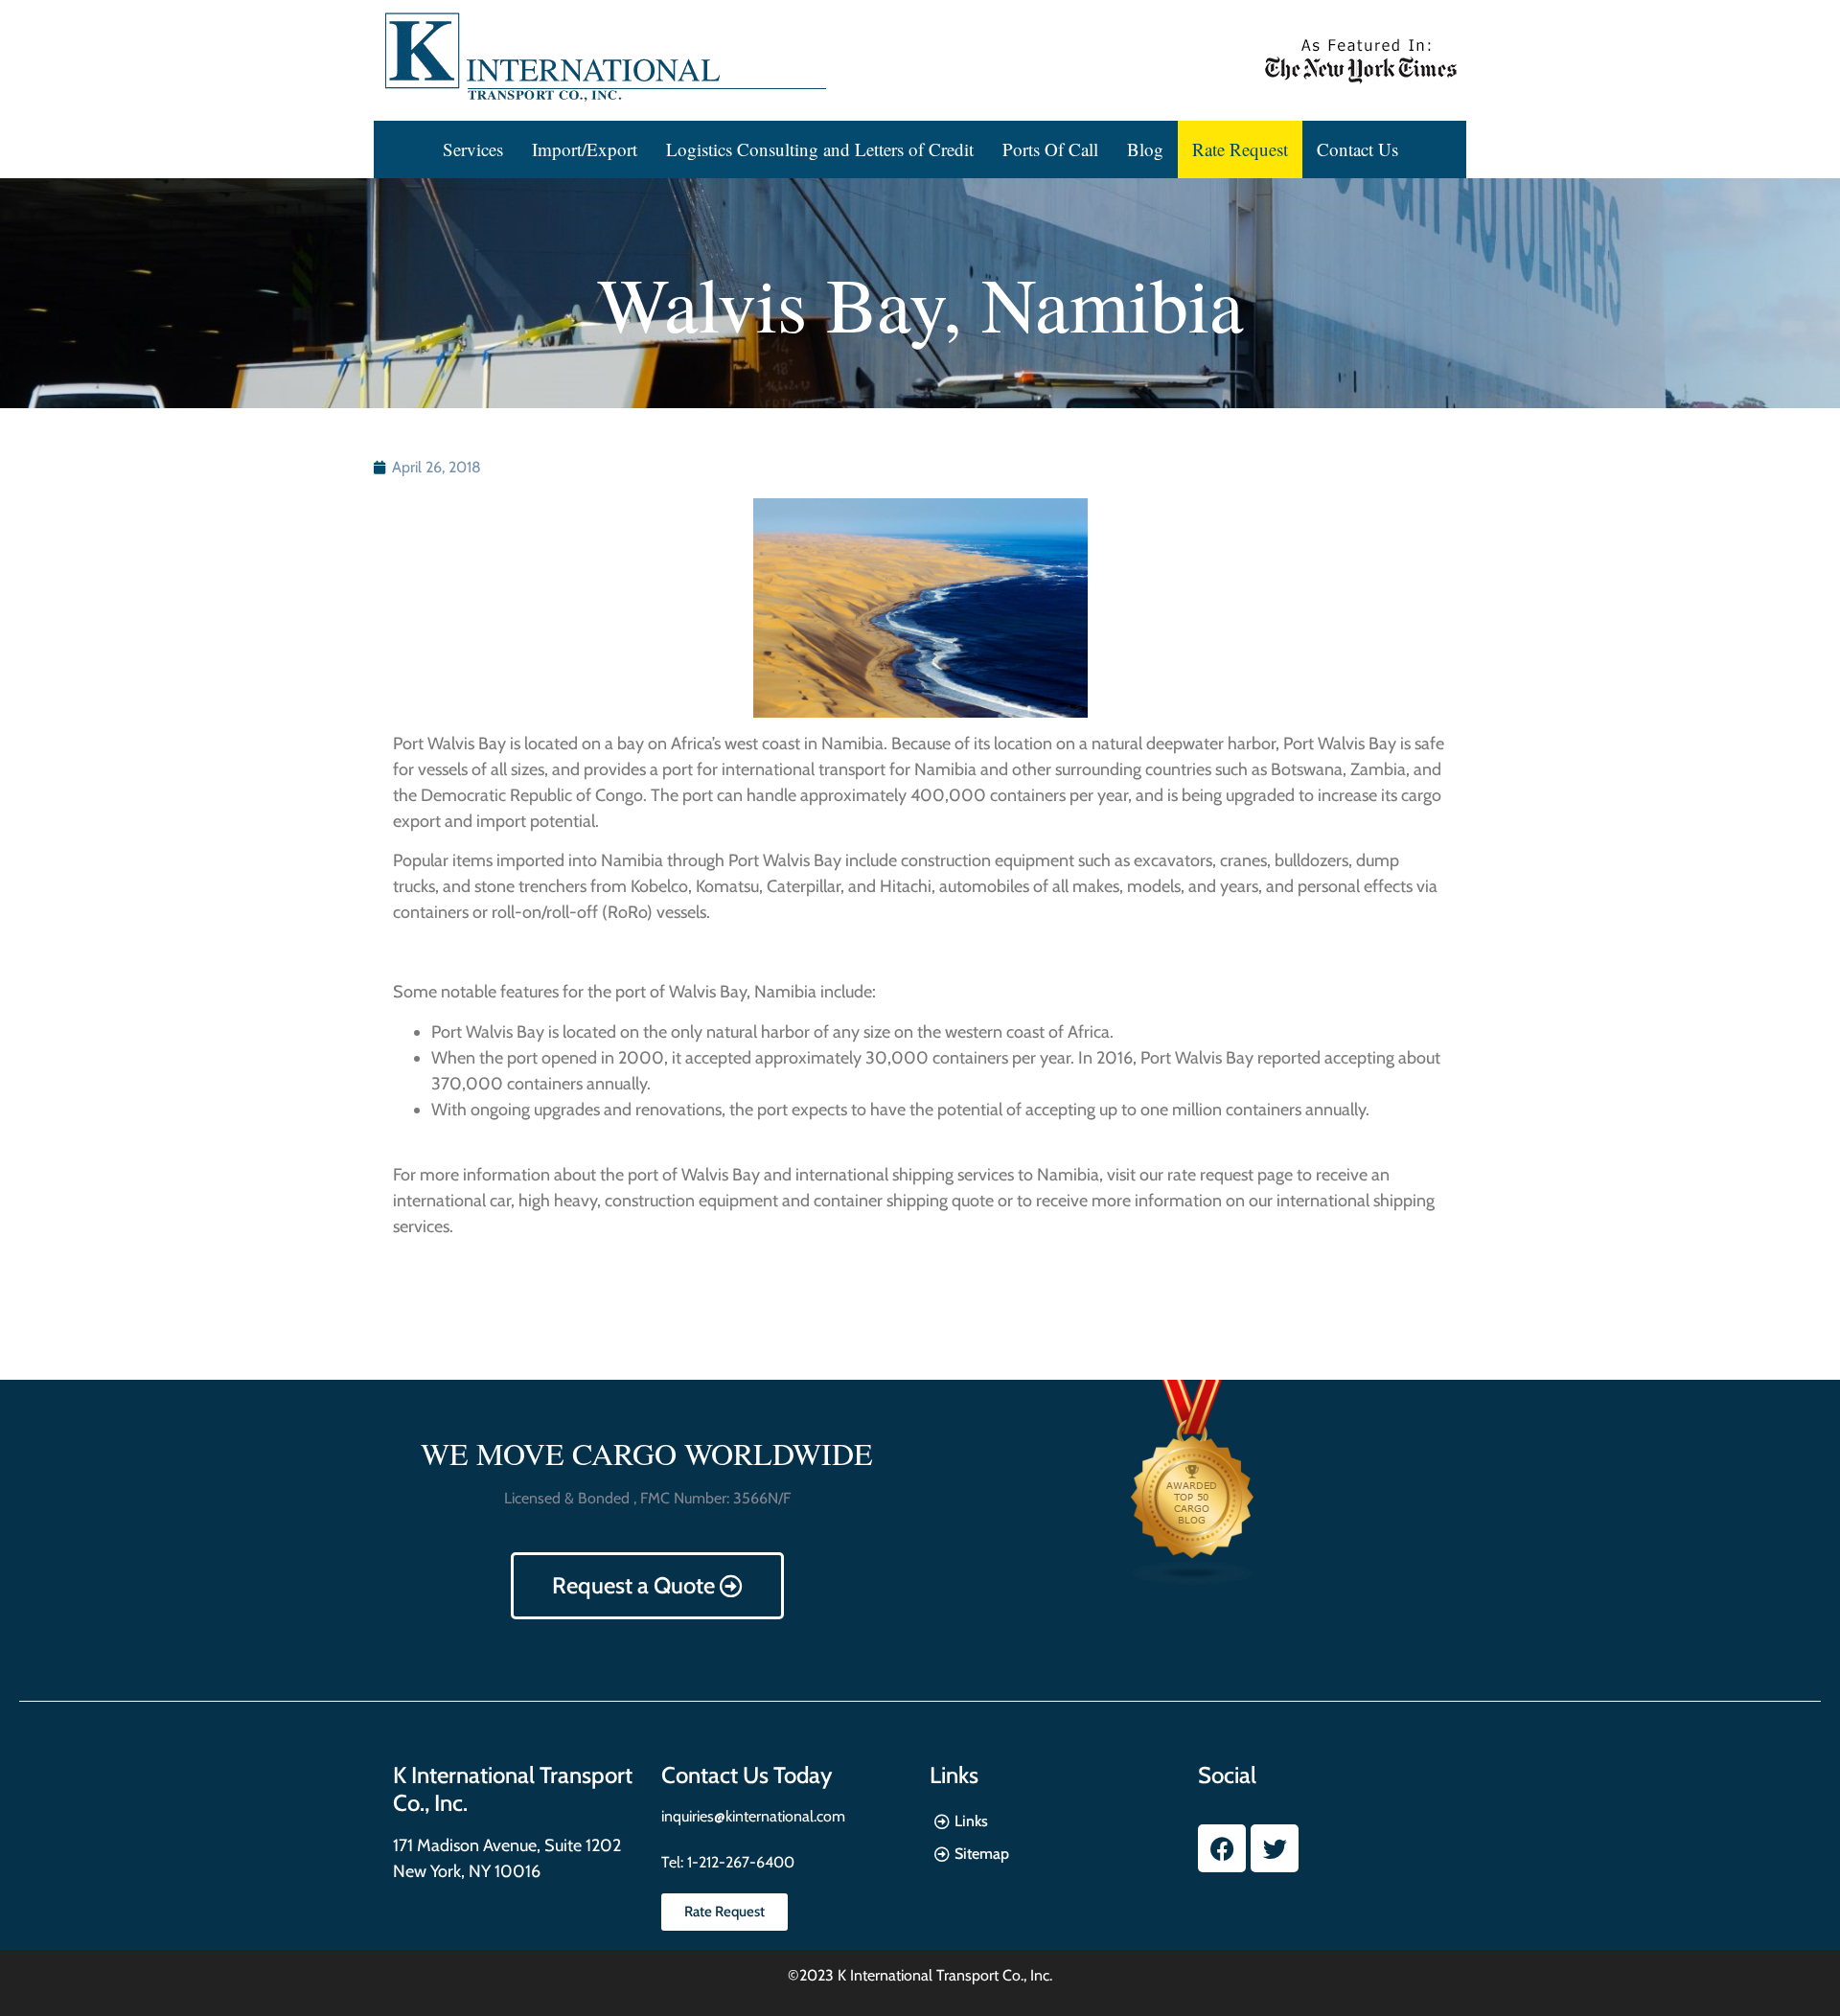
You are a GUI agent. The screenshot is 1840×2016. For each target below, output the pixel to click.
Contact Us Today (747, 1775)
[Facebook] (1222, 1848)
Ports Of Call (1050, 149)
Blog (1145, 149)
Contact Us (1357, 149)
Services (473, 149)
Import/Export (585, 149)
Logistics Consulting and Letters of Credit (820, 149)
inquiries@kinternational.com (753, 1816)
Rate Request (1240, 149)
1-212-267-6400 (739, 1862)
